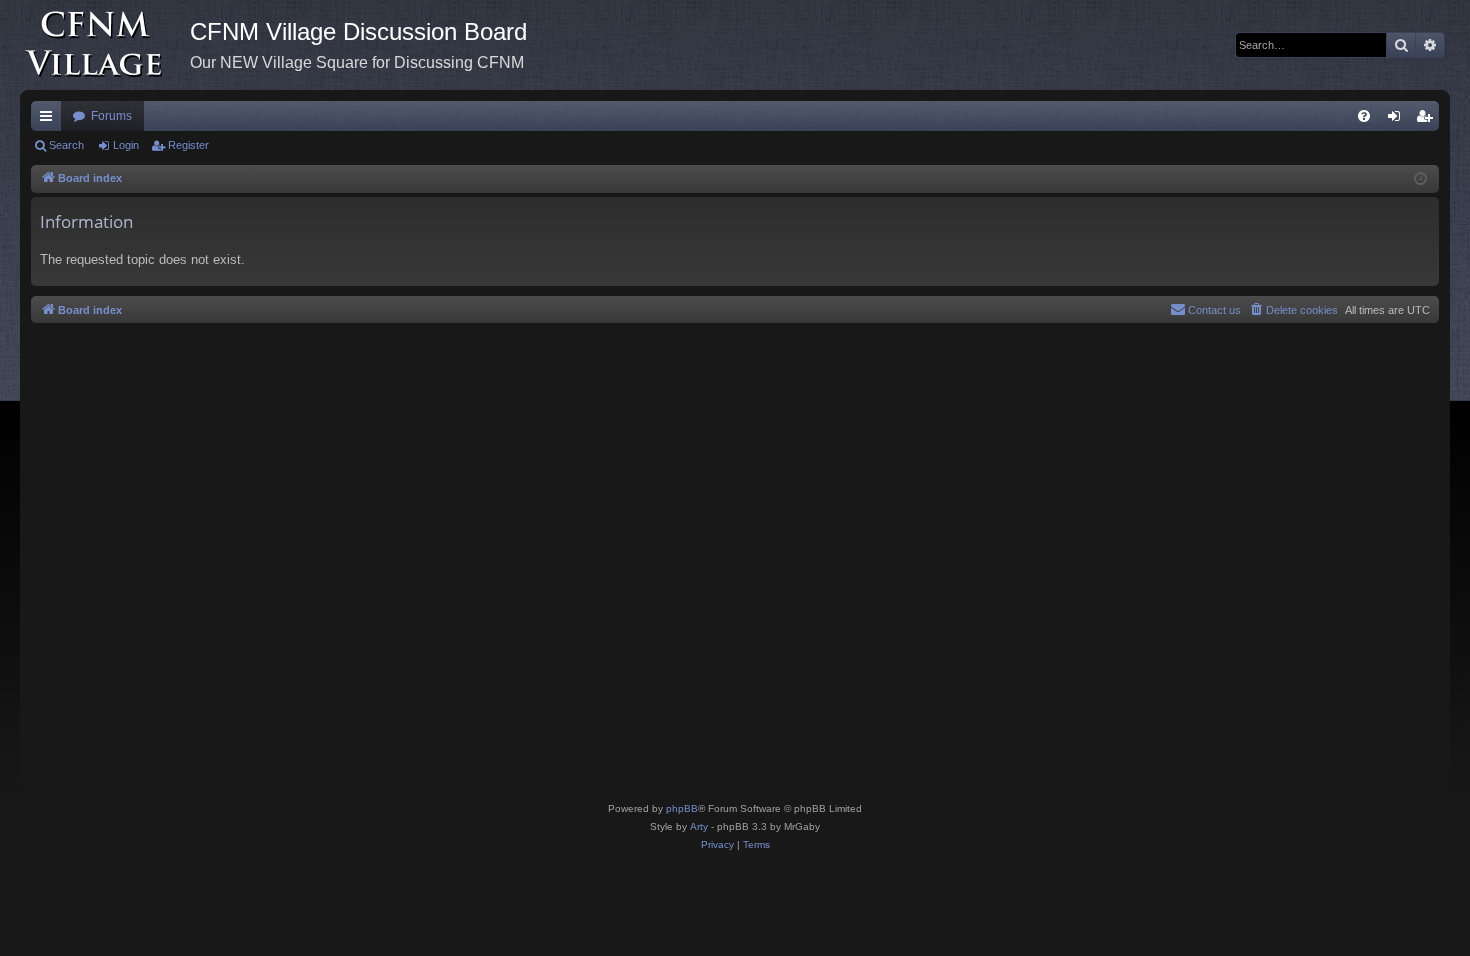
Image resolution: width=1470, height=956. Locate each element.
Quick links (50, 120)
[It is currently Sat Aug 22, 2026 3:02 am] (1420, 179)
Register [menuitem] (1428, 120)
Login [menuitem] (1398, 120)
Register (188, 145)
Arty (699, 826)
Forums (111, 116)
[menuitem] (1364, 116)
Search (66, 145)
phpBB (682, 808)
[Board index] (105, 45)
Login (126, 145)
